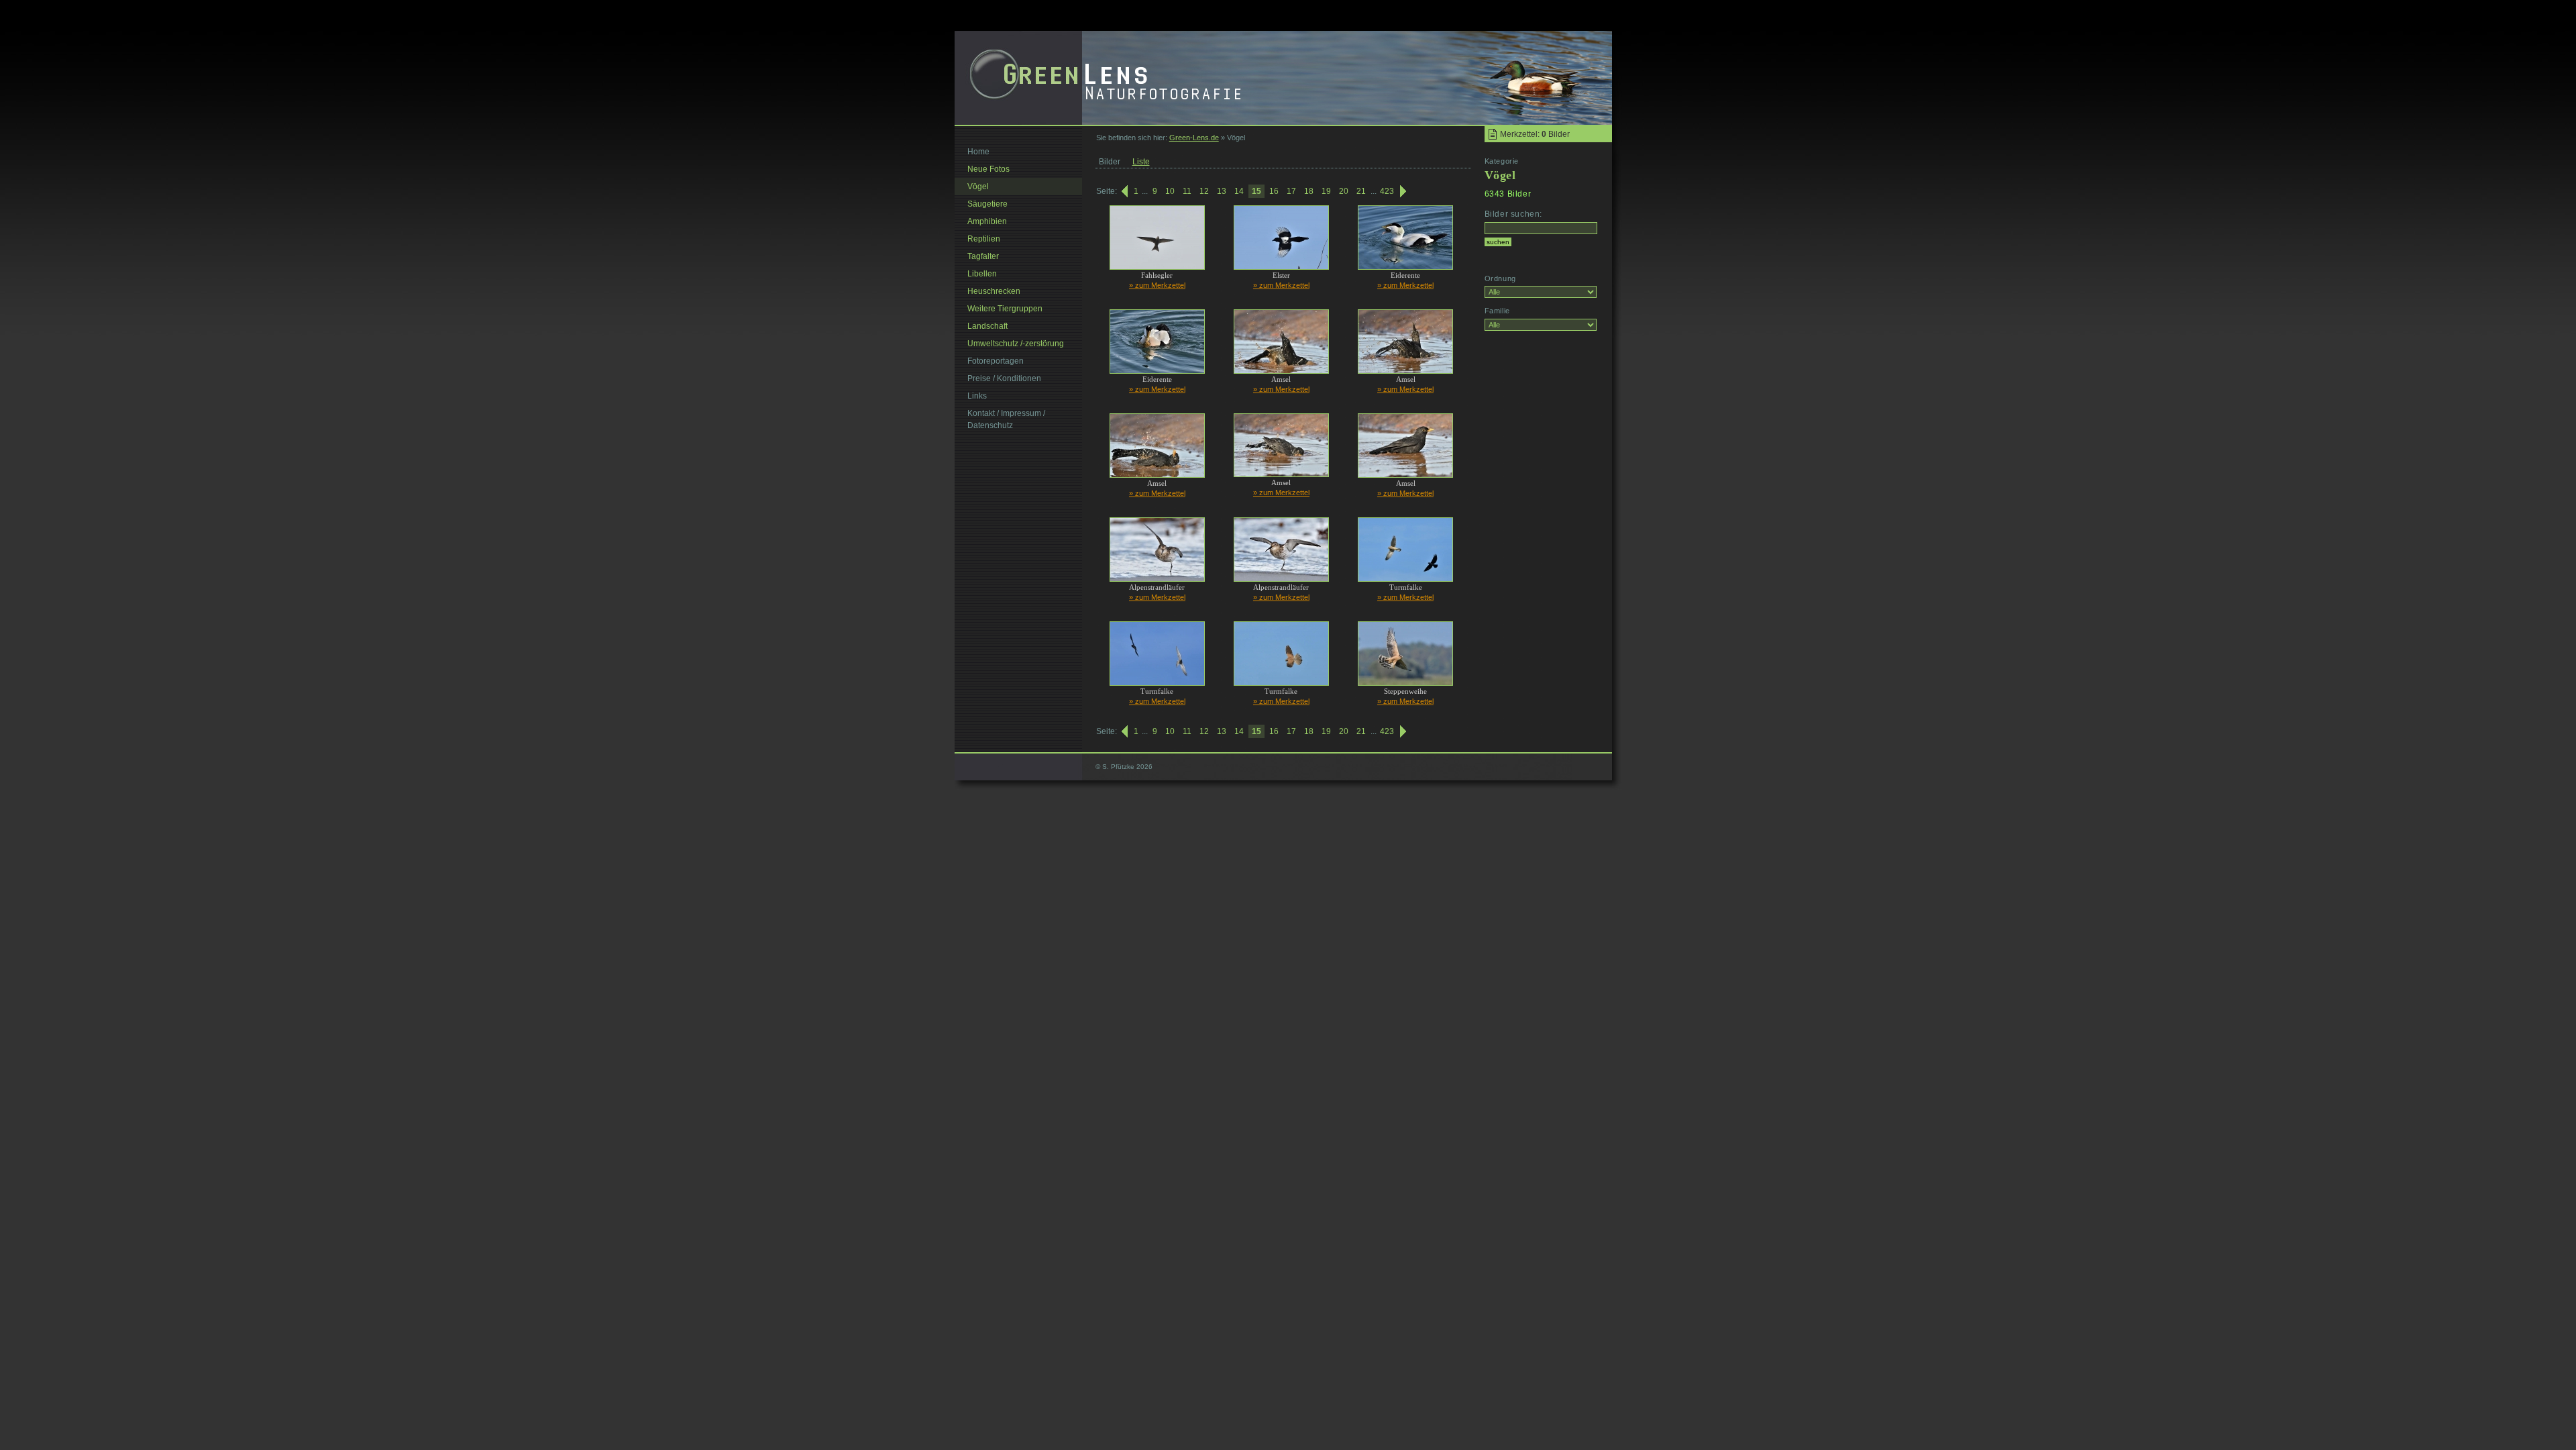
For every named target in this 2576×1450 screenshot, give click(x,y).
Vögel (978, 187)
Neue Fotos (988, 169)
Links (977, 396)
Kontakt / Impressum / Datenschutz (1006, 419)
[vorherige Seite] (1124, 191)
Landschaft (987, 326)
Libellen (982, 274)
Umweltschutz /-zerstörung (1016, 344)
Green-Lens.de (1194, 138)
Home (978, 152)
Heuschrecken (994, 291)
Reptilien (984, 239)
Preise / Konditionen (1004, 378)
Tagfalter (983, 256)
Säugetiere (987, 204)
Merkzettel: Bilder (1535, 134)
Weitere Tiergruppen (1005, 309)
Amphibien (987, 221)
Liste (1141, 162)
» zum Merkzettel (1157, 285)
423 (1387, 191)
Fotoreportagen (996, 361)
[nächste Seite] (1404, 191)
